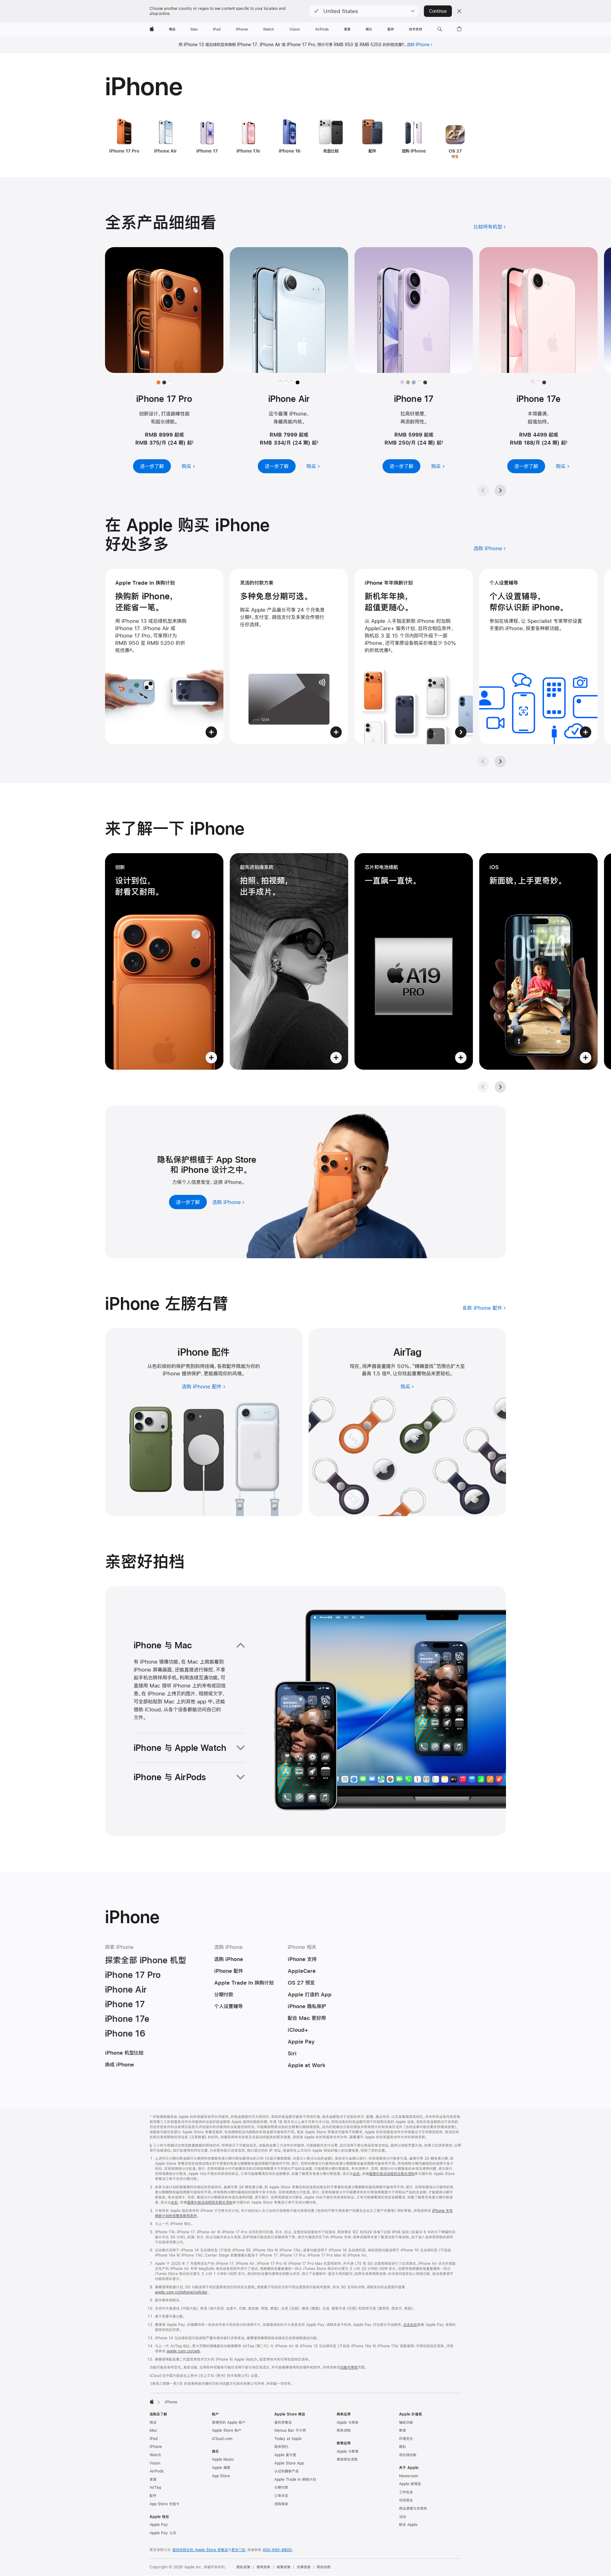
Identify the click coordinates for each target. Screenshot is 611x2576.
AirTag (155, 2487)
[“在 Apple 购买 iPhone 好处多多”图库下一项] (500, 761)
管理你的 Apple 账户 (229, 2423)
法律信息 (304, 2567)
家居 (153, 2480)
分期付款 (281, 2487)
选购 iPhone (418, 45)
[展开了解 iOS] (538, 961)
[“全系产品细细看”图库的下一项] (500, 490)
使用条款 (263, 2567)
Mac (153, 2430)
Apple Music (223, 2459)
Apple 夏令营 (285, 2455)
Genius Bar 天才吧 (290, 2430)
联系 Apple (408, 2525)
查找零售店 (283, 2423)
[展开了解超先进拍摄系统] (289, 961)
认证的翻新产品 (287, 2471)
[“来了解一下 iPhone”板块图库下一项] (500, 1087)
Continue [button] (438, 11)
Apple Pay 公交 (163, 2533)
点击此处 (410, 2325)
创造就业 (406, 2500)
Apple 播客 (221, 2468)
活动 (403, 2517)
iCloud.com (222, 2439)
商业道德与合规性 (413, 2508)
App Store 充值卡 (165, 2504)
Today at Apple (288, 2439)
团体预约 (281, 2447)
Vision (155, 2463)
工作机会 (406, 2492)
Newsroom (409, 2476)
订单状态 (281, 2496)
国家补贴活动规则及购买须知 (392, 2174)
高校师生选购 (347, 2459)
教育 (403, 2430)
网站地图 (324, 2567)
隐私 (403, 2447)
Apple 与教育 (348, 2451)
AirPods (157, 2471)
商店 (153, 2423)
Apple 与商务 (348, 2423)
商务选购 (344, 2430)
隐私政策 (243, 2567)
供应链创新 (408, 2455)
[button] (364, 11)
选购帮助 (281, 2504)
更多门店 (238, 2550)
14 (388, 1373)
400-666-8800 (277, 2550)
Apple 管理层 (410, 2484)
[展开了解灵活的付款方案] (289, 656)
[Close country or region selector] (459, 11)
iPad (154, 2439)
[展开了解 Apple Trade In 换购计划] (164, 656)
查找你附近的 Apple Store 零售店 (200, 2550)
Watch (155, 2455)
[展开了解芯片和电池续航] (414, 961)
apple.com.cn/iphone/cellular (181, 2292)
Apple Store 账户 (227, 2430)
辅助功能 (406, 2423)
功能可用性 (349, 2367)
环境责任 (406, 2439)
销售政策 (284, 2567)
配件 (153, 2496)
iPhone (156, 2447)
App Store (221, 2476)
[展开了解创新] (164, 961)
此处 (356, 2174)
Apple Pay (159, 2525)
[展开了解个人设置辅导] (538, 656)
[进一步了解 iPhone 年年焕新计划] (414, 656)
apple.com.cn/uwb (183, 2351)
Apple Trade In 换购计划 (295, 2480)
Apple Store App (289, 2463)
